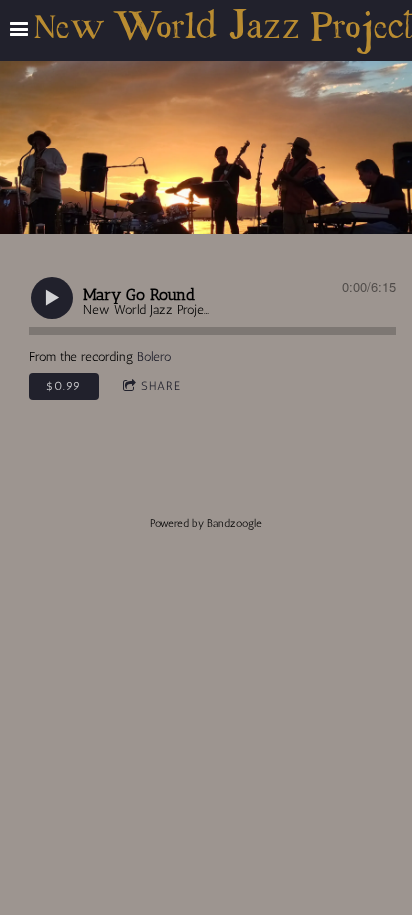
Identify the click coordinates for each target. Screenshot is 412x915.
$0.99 (63, 386)
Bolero (154, 356)
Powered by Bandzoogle (206, 523)
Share (161, 386)
